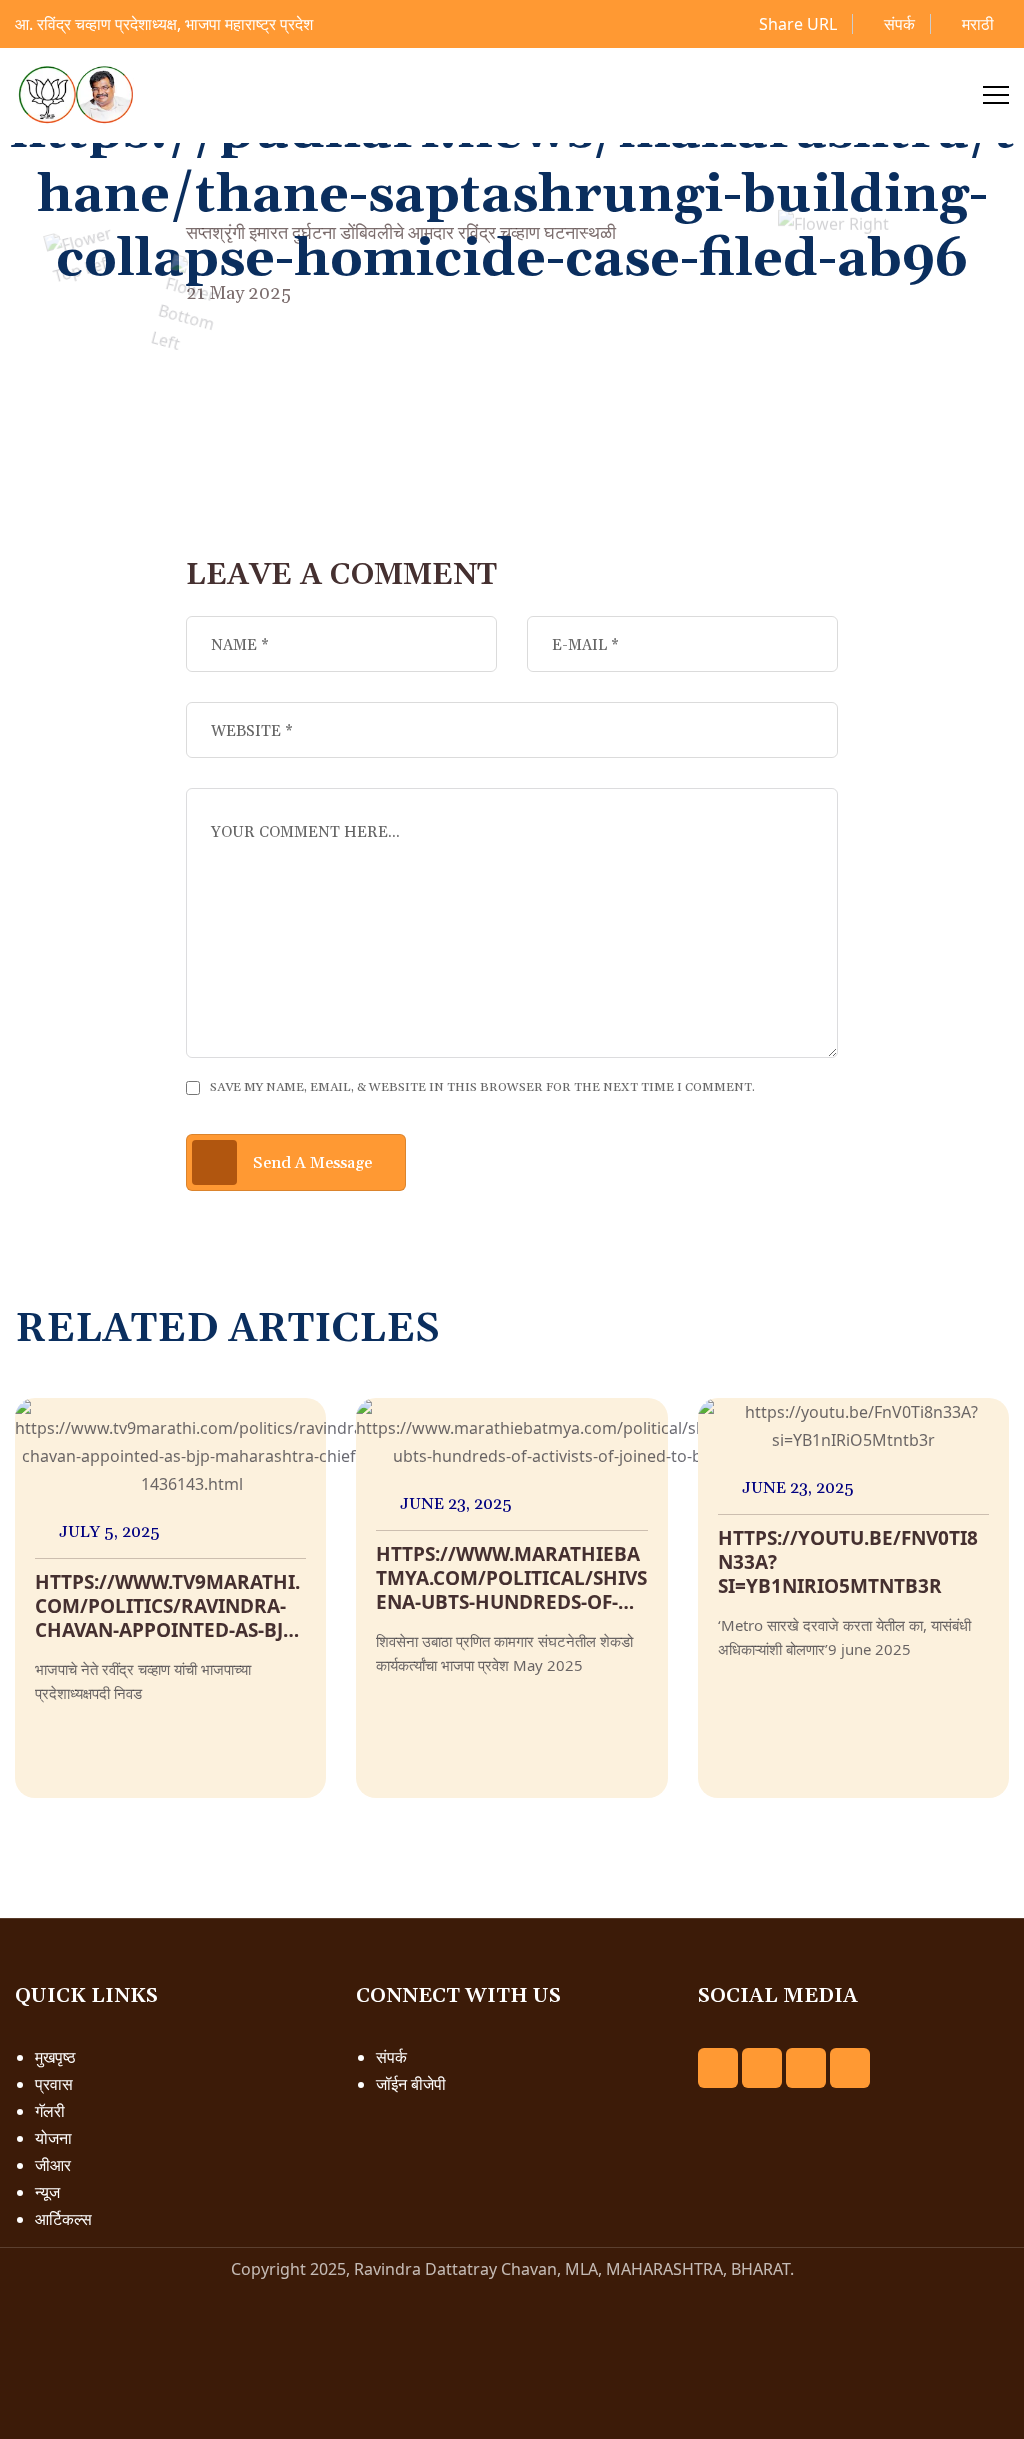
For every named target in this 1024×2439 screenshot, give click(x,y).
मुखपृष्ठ (55, 2057)
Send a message (312, 1163)
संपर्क (897, 24)
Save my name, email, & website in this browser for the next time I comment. (482, 1087)
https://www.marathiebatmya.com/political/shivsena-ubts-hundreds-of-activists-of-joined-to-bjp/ (511, 1602)
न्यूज (47, 2192)
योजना (53, 2138)
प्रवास (54, 2084)
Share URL (796, 24)
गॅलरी (50, 2111)
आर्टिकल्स (63, 2219)
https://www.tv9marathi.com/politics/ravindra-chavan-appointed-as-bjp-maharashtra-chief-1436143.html (168, 1630)
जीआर (53, 2165)
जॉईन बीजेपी (411, 2084)
